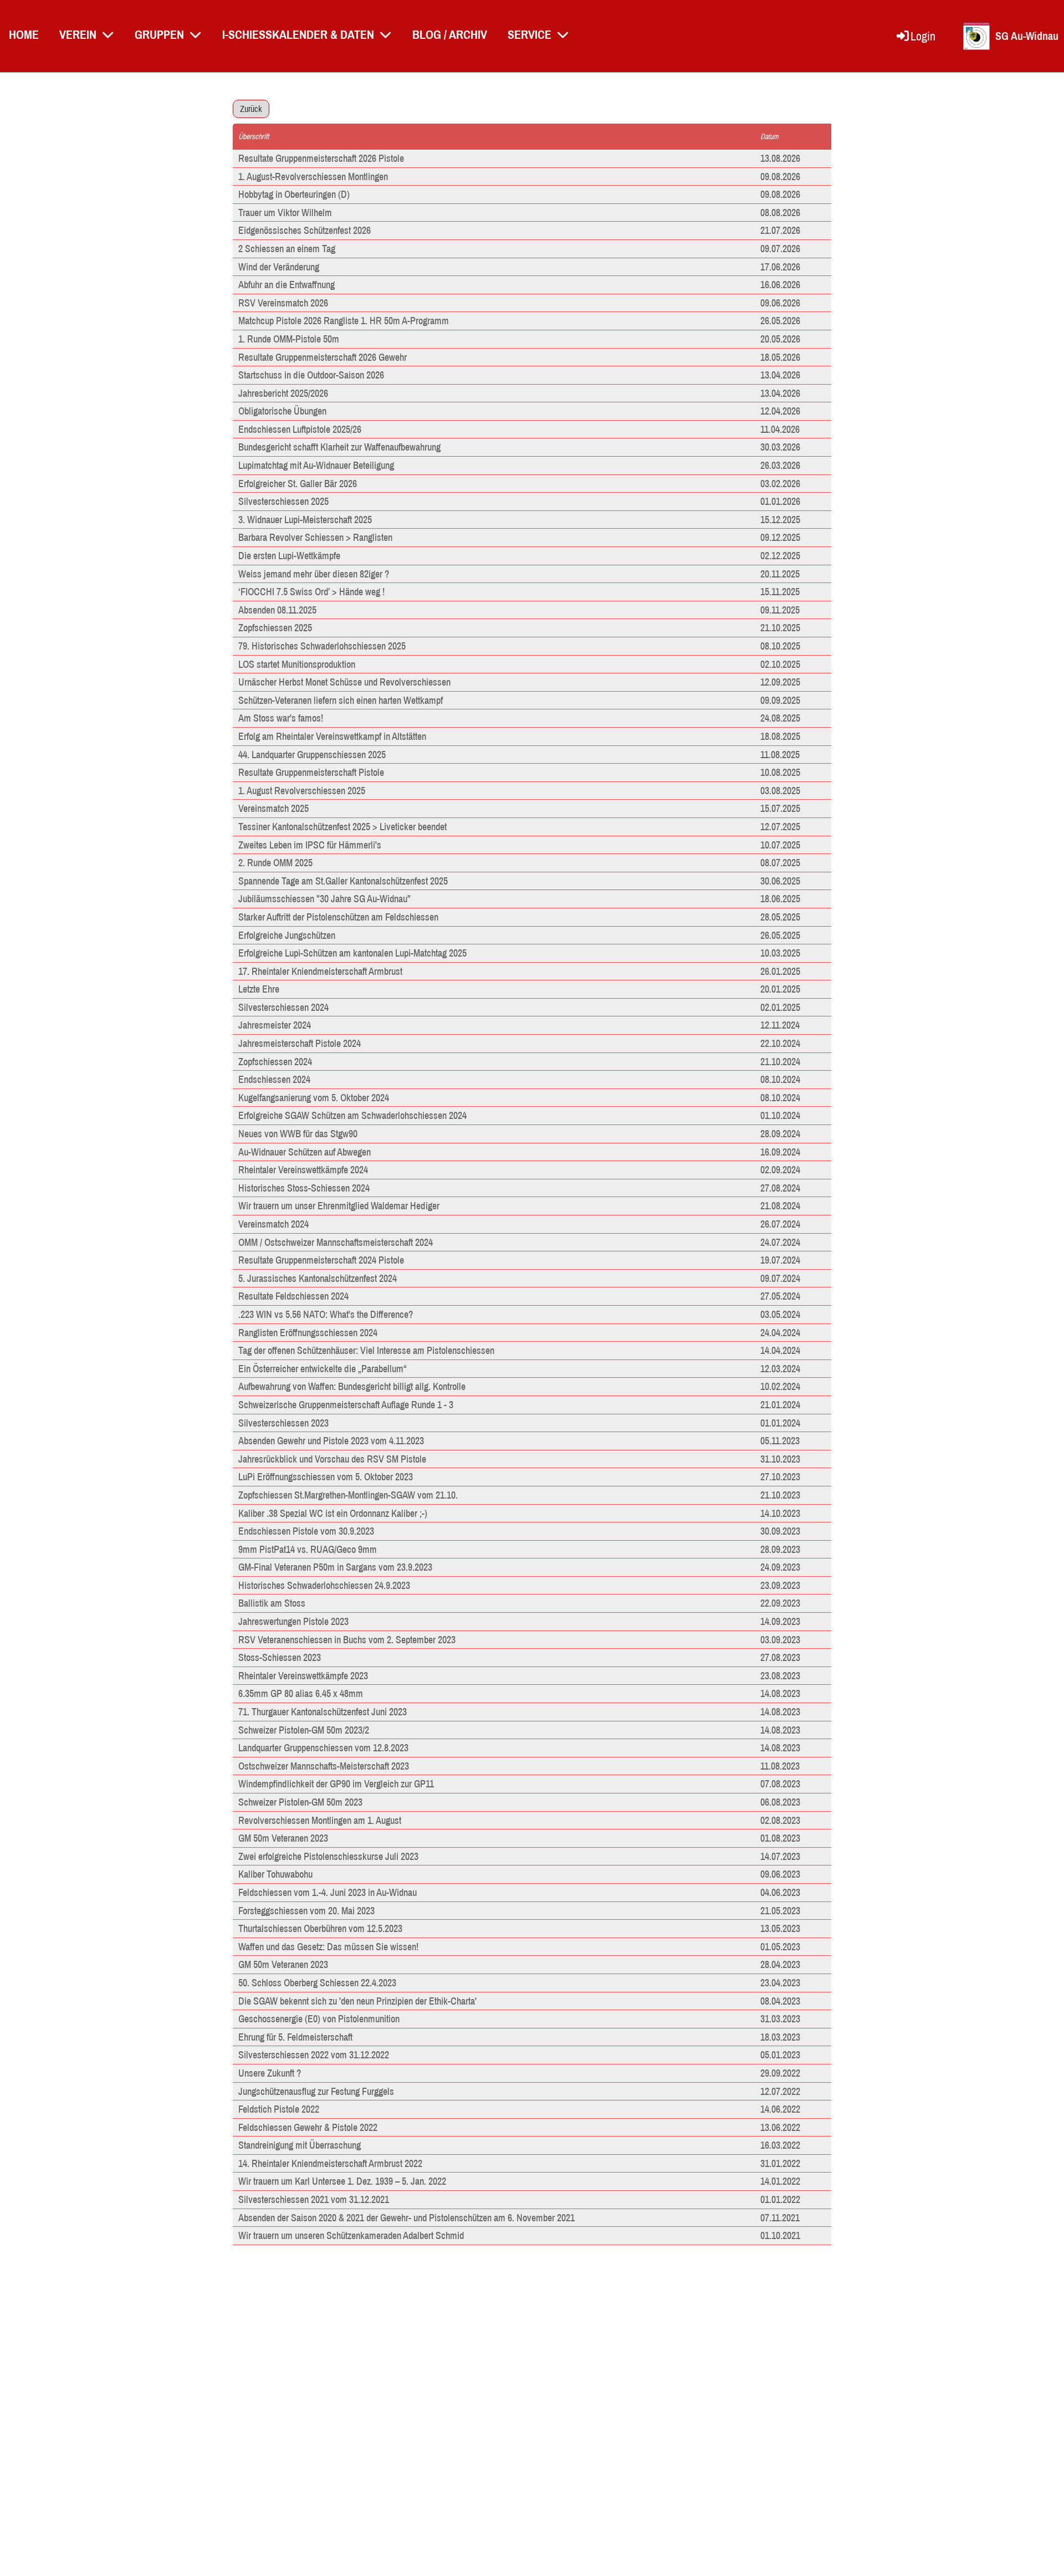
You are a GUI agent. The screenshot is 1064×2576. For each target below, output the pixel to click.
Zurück (251, 109)
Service (530, 34)
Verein (78, 34)
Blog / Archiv (450, 34)
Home (24, 34)
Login (923, 36)
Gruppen (159, 34)
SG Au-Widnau (1027, 36)
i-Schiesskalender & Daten (298, 34)
